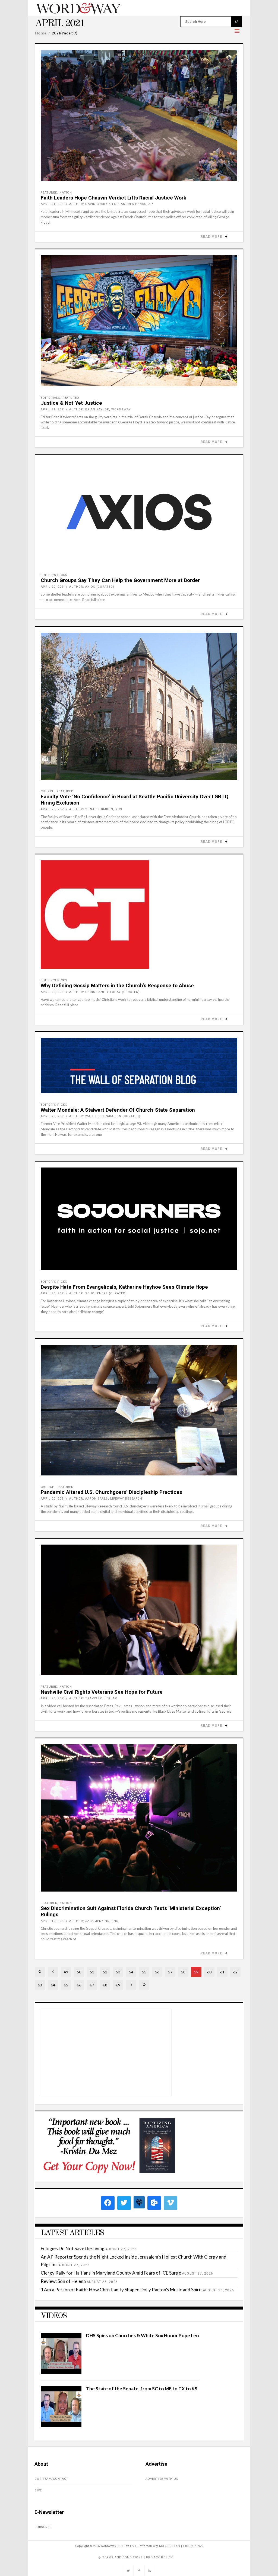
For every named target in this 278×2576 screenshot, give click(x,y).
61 (222, 1972)
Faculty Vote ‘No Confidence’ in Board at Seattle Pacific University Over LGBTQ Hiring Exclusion (135, 800)
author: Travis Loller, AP (93, 1698)
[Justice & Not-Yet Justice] (139, 321)
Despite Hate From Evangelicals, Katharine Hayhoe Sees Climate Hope (124, 1287)
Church (48, 791)
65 (66, 1985)
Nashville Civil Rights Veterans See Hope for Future (102, 1692)
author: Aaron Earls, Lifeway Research (106, 1499)
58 (183, 1972)
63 (40, 1985)
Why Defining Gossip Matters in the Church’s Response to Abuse (117, 985)
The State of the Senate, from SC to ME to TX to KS (142, 2389)
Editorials (50, 398)
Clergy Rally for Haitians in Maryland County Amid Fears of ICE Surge (111, 2273)
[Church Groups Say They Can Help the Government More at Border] (139, 512)
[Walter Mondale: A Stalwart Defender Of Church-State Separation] (139, 1066)
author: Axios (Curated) (92, 587)
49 (66, 1972)
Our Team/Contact (51, 2479)
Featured (49, 193)
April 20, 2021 (53, 587)
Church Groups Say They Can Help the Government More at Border (120, 580)
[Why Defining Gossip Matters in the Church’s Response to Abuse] (139, 915)
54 (131, 1972)
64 (53, 1985)
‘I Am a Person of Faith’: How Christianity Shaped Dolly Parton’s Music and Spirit (121, 2290)
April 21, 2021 (53, 204)
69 (118, 1985)
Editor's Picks (54, 575)
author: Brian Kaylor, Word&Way (100, 409)
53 (118, 1972)
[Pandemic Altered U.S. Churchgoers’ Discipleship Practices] (139, 1410)
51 (92, 1972)
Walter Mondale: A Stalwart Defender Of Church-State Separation (118, 1110)
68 (105, 1985)
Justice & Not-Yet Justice (71, 403)
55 (144, 1972)
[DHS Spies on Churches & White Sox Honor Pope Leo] (61, 2372)
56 (157, 1972)
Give (38, 2490)
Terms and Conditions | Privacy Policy (138, 2557)
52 (105, 1972)
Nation (66, 193)
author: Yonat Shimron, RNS (96, 809)
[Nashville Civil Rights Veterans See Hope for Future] (139, 1610)
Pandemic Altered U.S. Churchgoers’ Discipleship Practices (111, 1492)
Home (41, 33)
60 (209, 1972)
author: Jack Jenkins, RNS (94, 1921)
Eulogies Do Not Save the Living (73, 2248)
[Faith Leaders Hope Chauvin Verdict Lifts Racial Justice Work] (139, 116)
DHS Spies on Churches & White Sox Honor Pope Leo (143, 2335)
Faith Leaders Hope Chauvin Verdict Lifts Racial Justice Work (113, 198)
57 (170, 1972)
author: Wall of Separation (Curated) (105, 1116)
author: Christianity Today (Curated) (105, 992)
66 (79, 1985)
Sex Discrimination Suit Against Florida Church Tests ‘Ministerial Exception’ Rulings (131, 1911)
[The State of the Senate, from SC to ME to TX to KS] (61, 2425)
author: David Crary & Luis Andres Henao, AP (111, 204)
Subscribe (43, 2527)
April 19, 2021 (53, 1921)
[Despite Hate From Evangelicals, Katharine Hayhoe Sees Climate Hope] (139, 1219)
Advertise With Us (162, 2479)
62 (235, 1972)
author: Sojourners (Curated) (98, 1293)
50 (79, 1972)
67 (92, 1985)
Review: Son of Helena (63, 2281)
